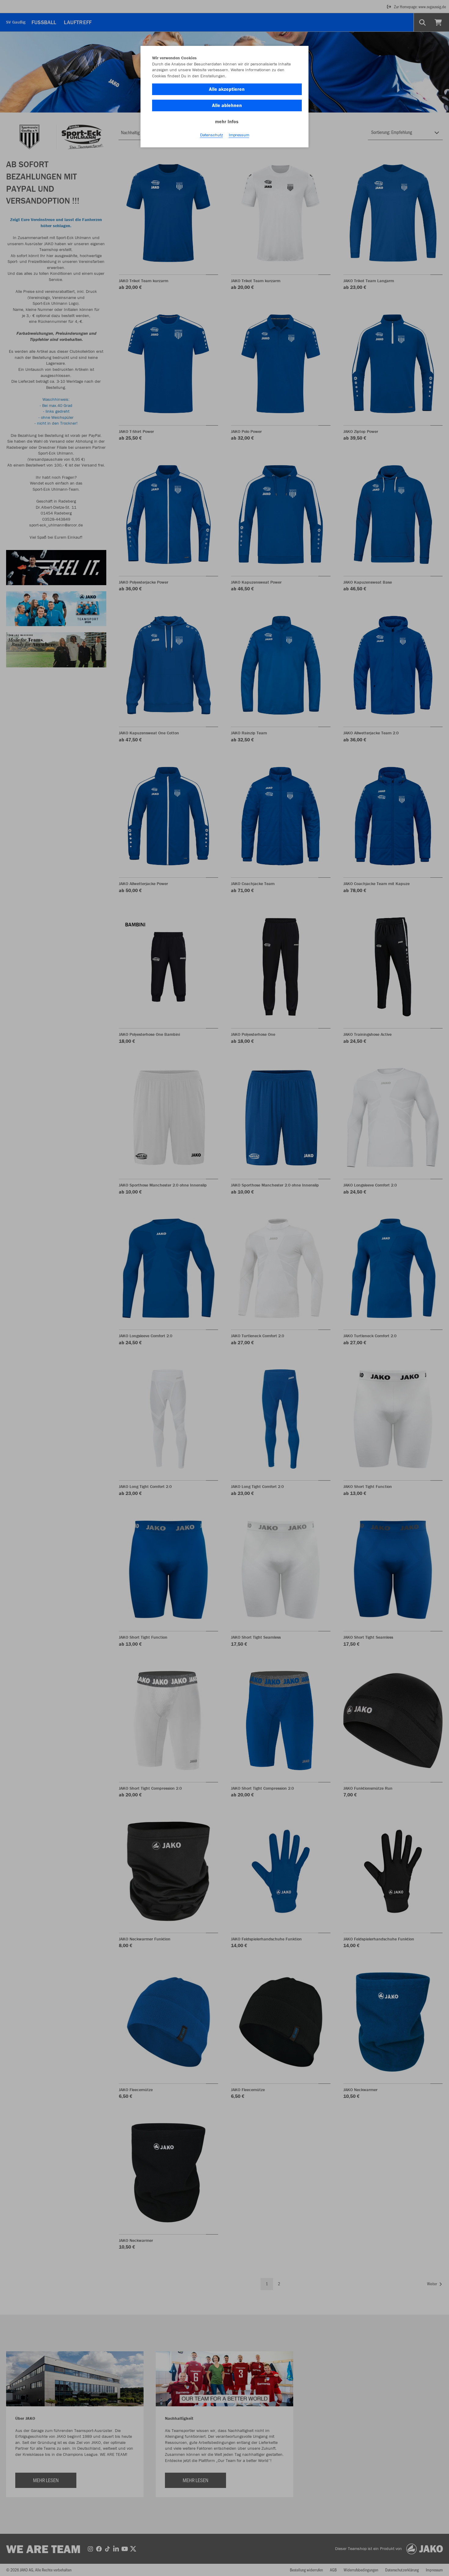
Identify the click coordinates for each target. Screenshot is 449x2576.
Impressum (239, 135)
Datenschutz (212, 135)
